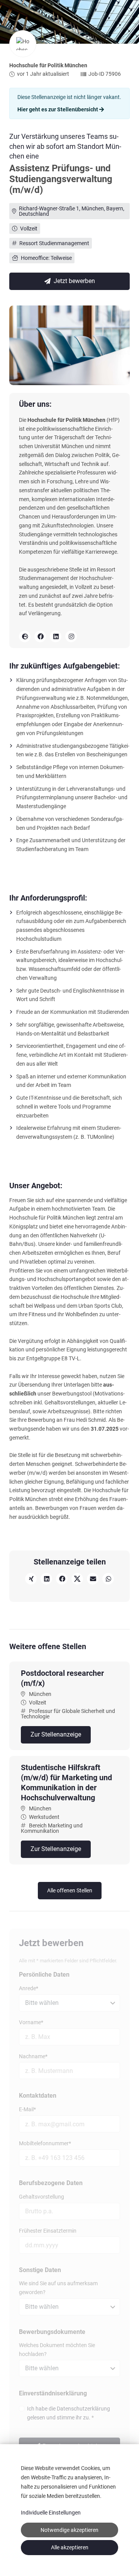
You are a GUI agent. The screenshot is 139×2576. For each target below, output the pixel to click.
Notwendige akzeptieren (69, 2530)
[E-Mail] (93, 1579)
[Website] (25, 636)
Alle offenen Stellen (70, 1890)
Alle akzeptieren (70, 2547)
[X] (77, 1579)
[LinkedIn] (56, 636)
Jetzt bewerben (74, 281)
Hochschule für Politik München (48, 65)
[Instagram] (71, 636)
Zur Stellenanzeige (56, 1734)
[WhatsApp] (108, 1579)
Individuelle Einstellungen (51, 2513)
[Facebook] (40, 636)
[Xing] (31, 1579)
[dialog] (69, 2510)
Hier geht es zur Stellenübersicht (58, 109)
